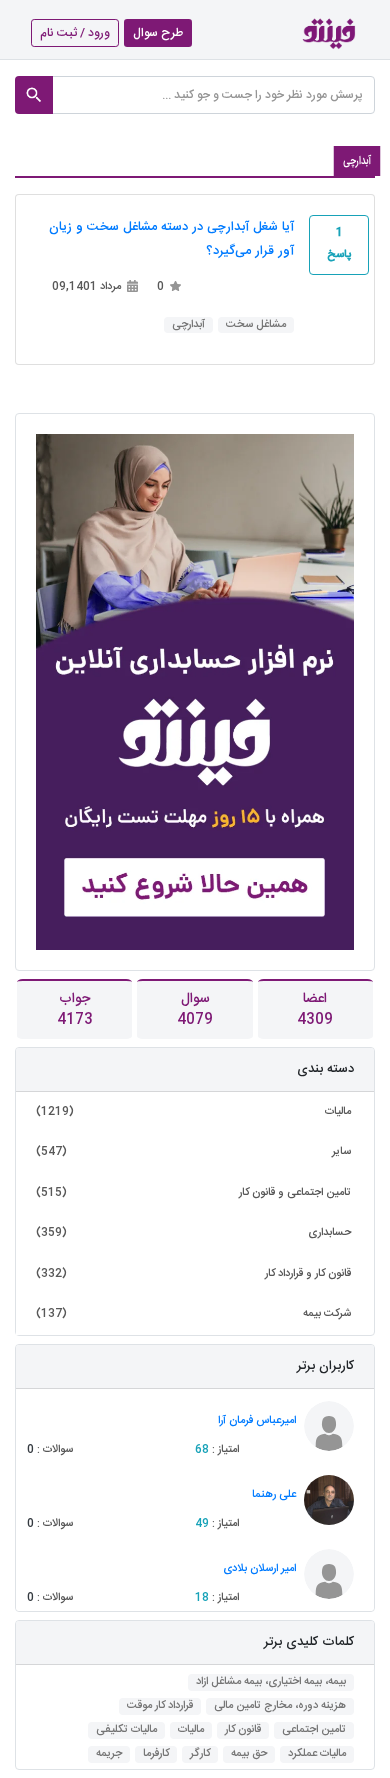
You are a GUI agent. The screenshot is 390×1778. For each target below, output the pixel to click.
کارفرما (156, 1754)
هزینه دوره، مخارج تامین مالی (280, 1706)
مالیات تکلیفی (126, 1730)
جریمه (109, 1754)
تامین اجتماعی (314, 1730)
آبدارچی (188, 325)
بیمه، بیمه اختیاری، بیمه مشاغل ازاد (271, 1682)
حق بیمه (249, 1754)
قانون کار (243, 1730)
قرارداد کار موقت (160, 1706)
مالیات (191, 1730)
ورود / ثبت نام (75, 33)
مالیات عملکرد (317, 1754)
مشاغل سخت (256, 325)
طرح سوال (158, 33)
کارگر (200, 1754)
